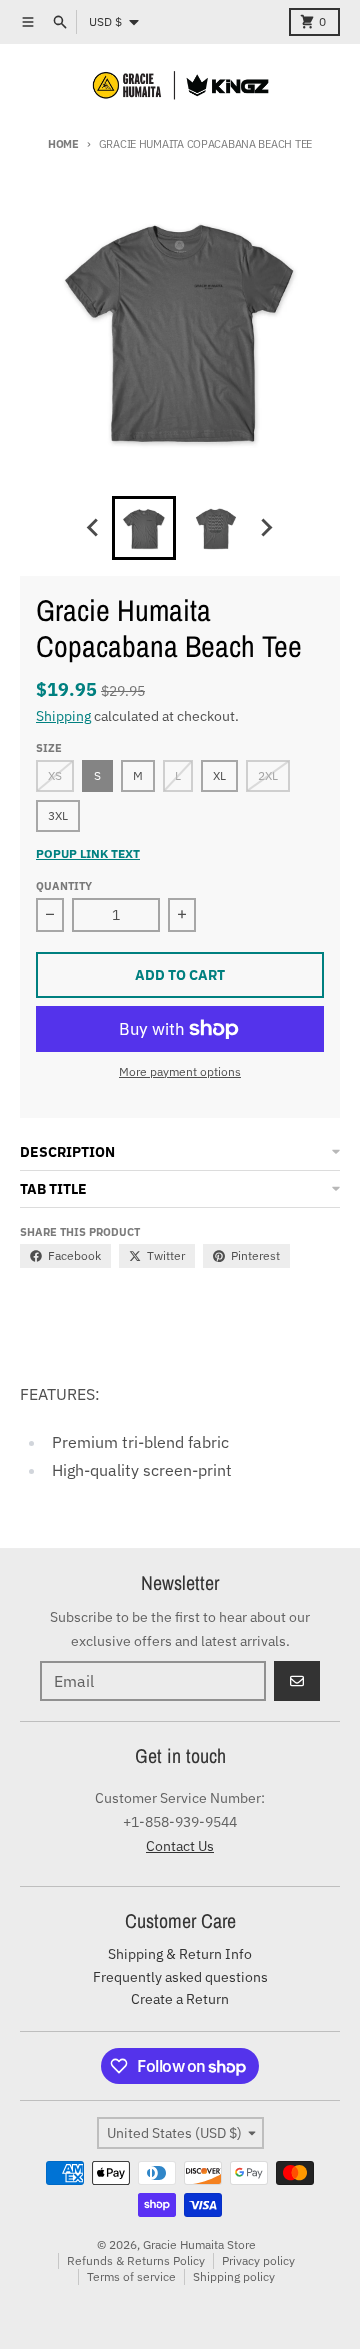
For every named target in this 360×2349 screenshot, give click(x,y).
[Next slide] (266, 528)
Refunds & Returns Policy (136, 2260)
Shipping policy (234, 2276)
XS (55, 775)
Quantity (64, 886)
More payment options (180, 1071)
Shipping (63, 716)
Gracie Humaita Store (199, 2244)
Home (63, 144)
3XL (58, 815)
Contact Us (180, 1846)
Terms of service (131, 2276)
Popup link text (88, 853)
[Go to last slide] (94, 528)
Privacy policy (258, 2260)
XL (219, 775)
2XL (268, 775)
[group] (144, 528)
